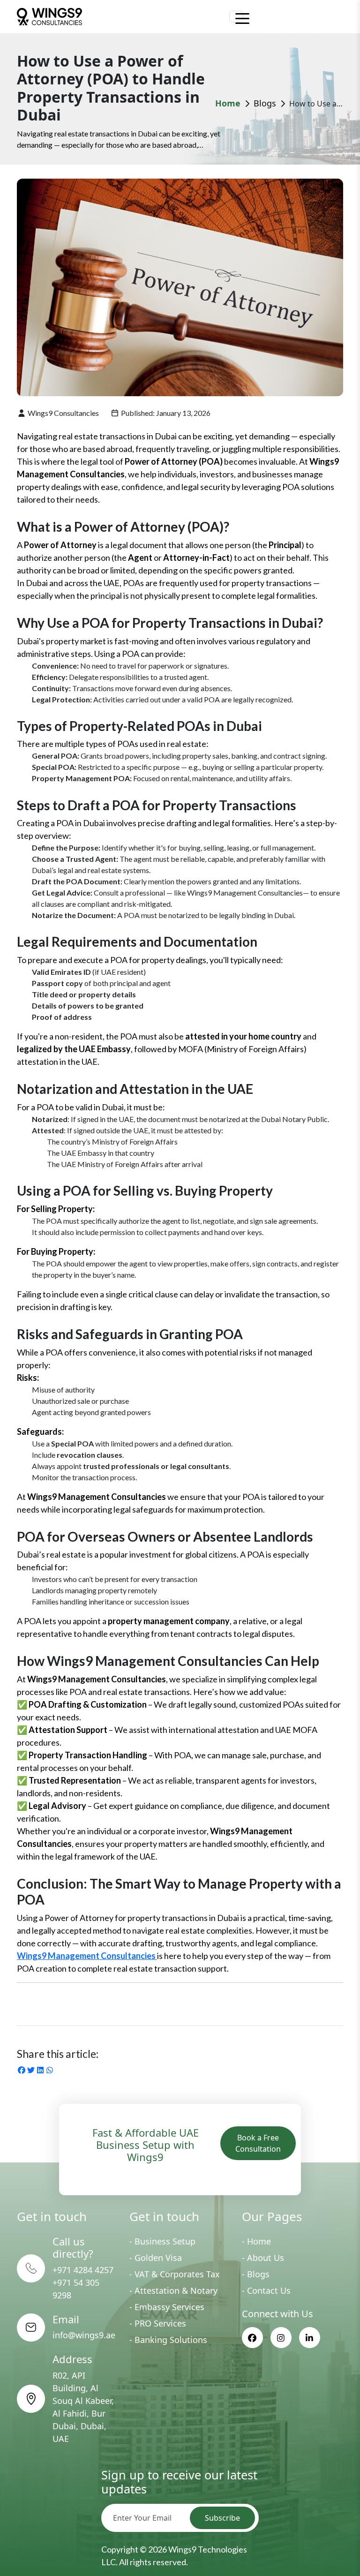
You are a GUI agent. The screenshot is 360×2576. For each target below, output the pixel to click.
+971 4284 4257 (83, 2270)
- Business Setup (162, 2241)
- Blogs (256, 2274)
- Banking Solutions (168, 2340)
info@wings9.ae (84, 2335)
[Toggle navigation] (236, 17)
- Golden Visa (156, 2258)
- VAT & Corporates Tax (175, 2274)
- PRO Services (158, 2323)
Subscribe (222, 2518)
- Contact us (266, 2290)
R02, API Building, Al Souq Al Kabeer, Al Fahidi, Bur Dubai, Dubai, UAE (83, 2407)
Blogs (265, 103)
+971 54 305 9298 (76, 2289)
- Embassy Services (167, 2307)
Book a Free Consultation (258, 2143)
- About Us (263, 2258)
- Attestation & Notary (173, 2290)
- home (256, 2241)
